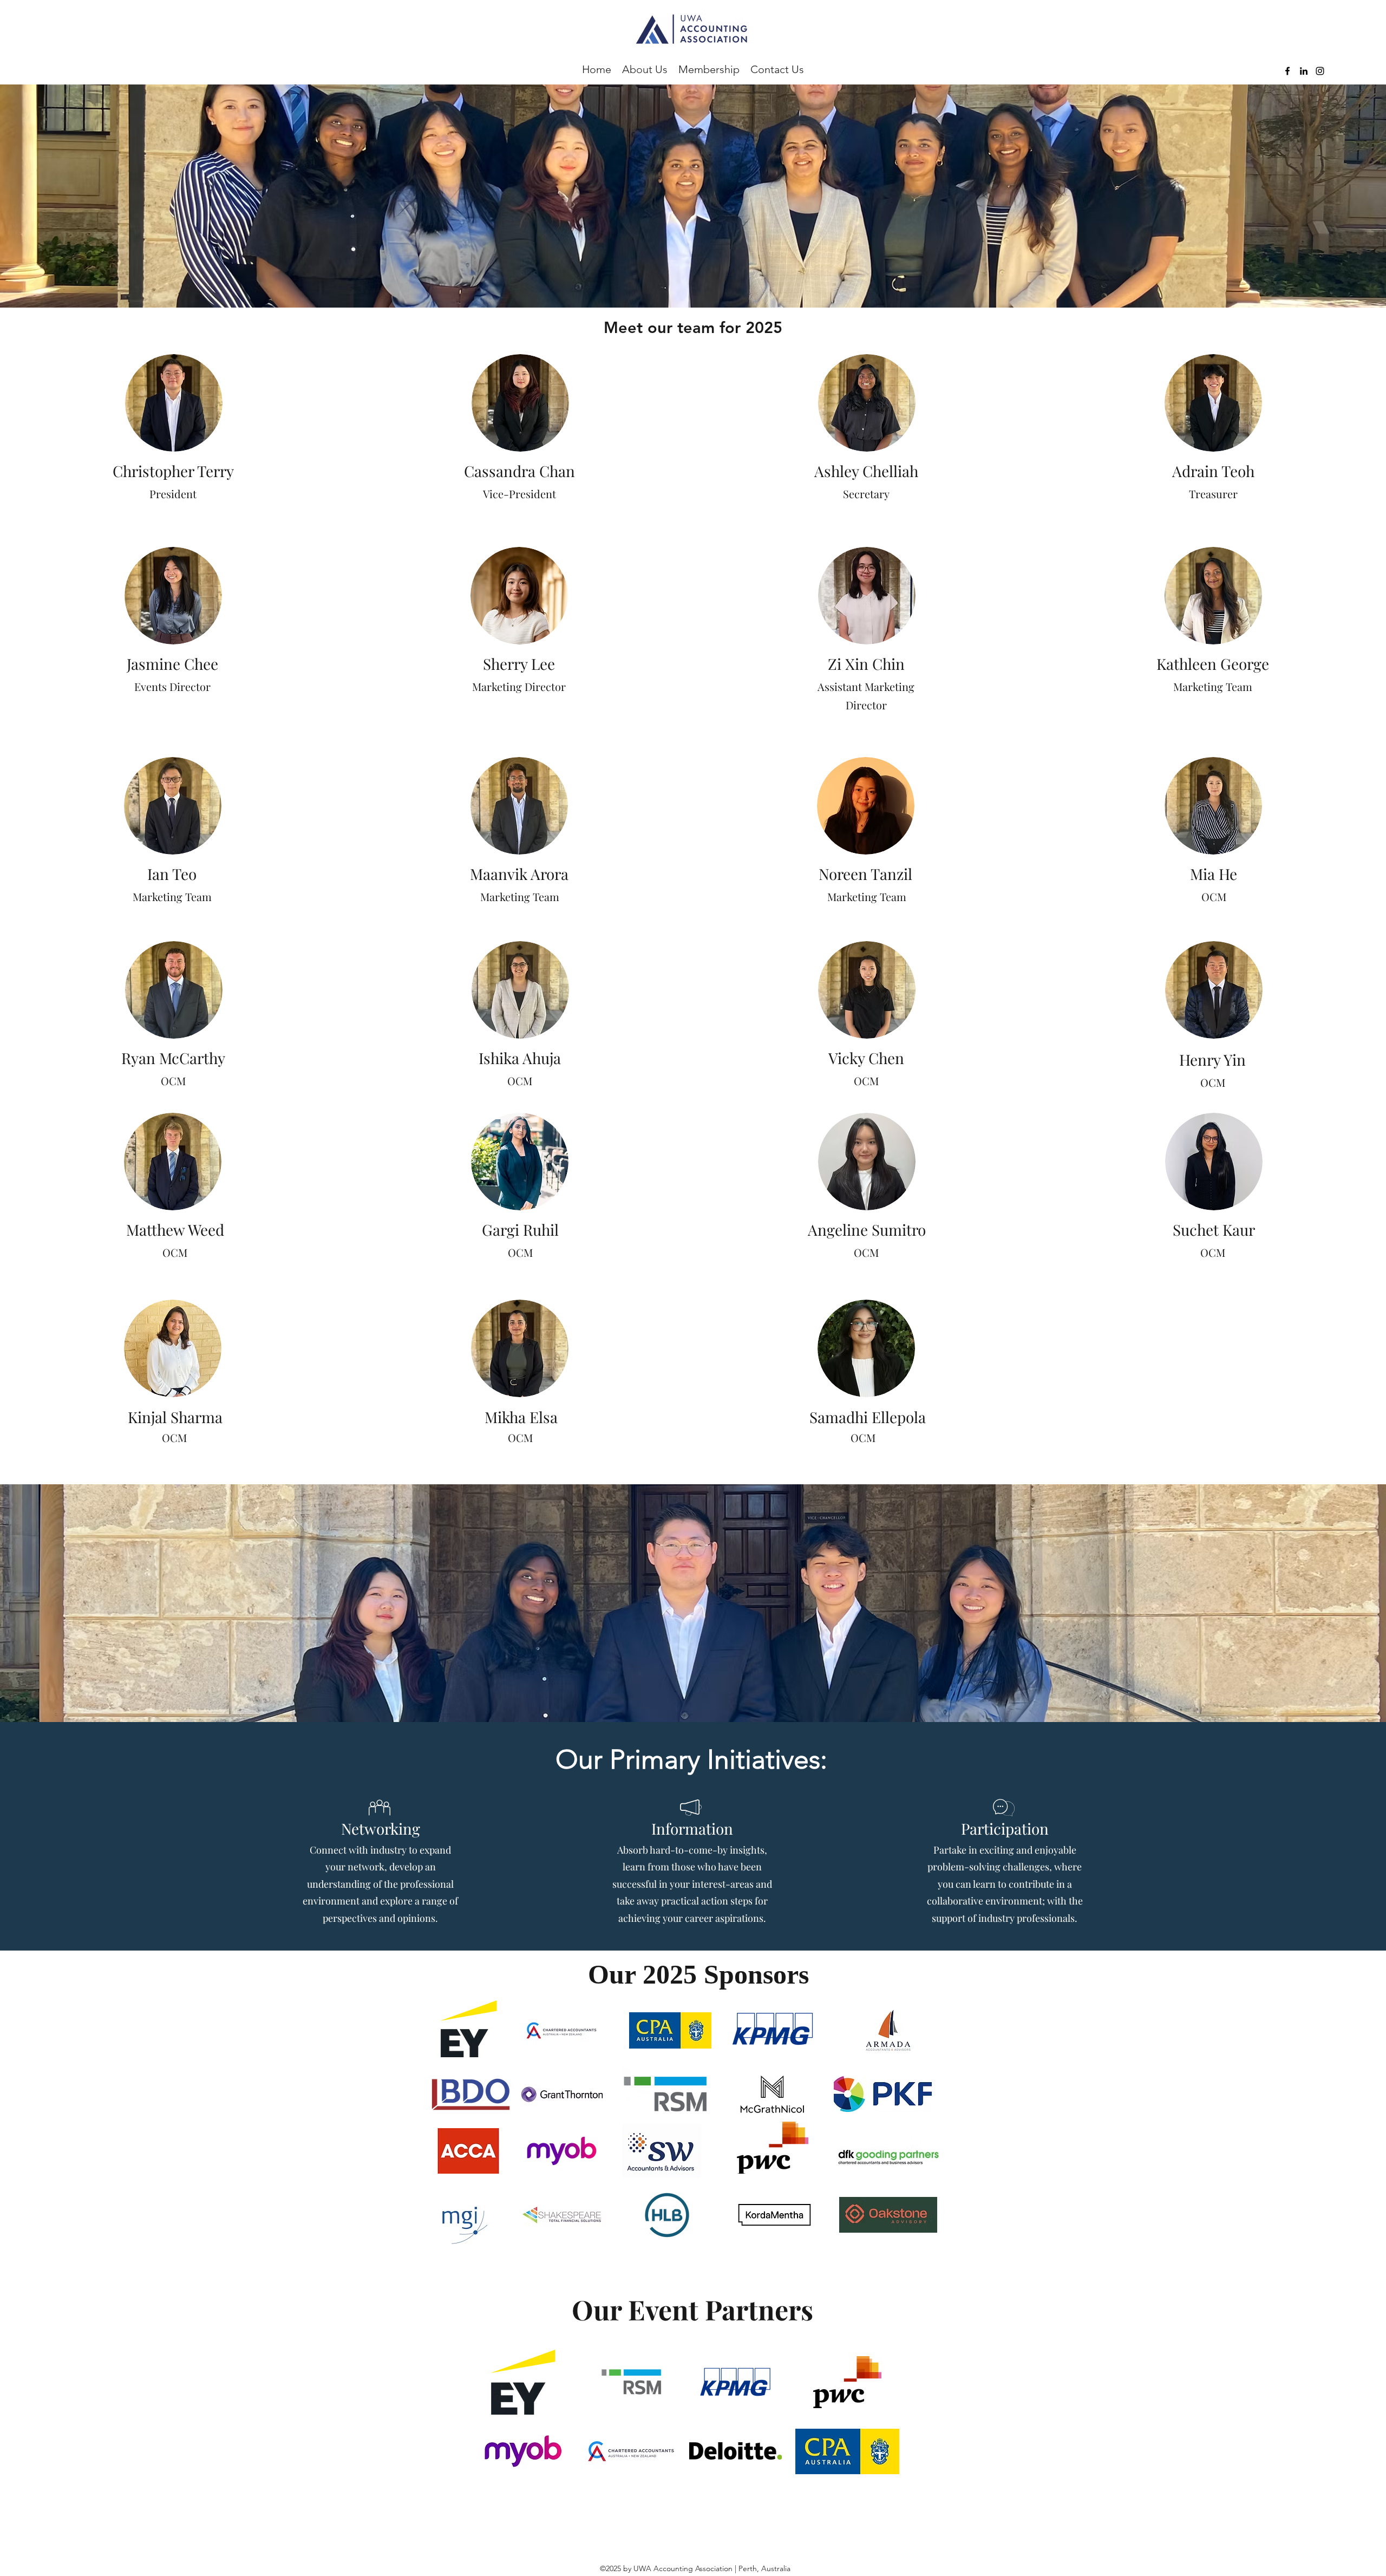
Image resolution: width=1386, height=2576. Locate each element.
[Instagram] (1320, 71)
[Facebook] (1287, 71)
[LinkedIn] (1304, 71)
